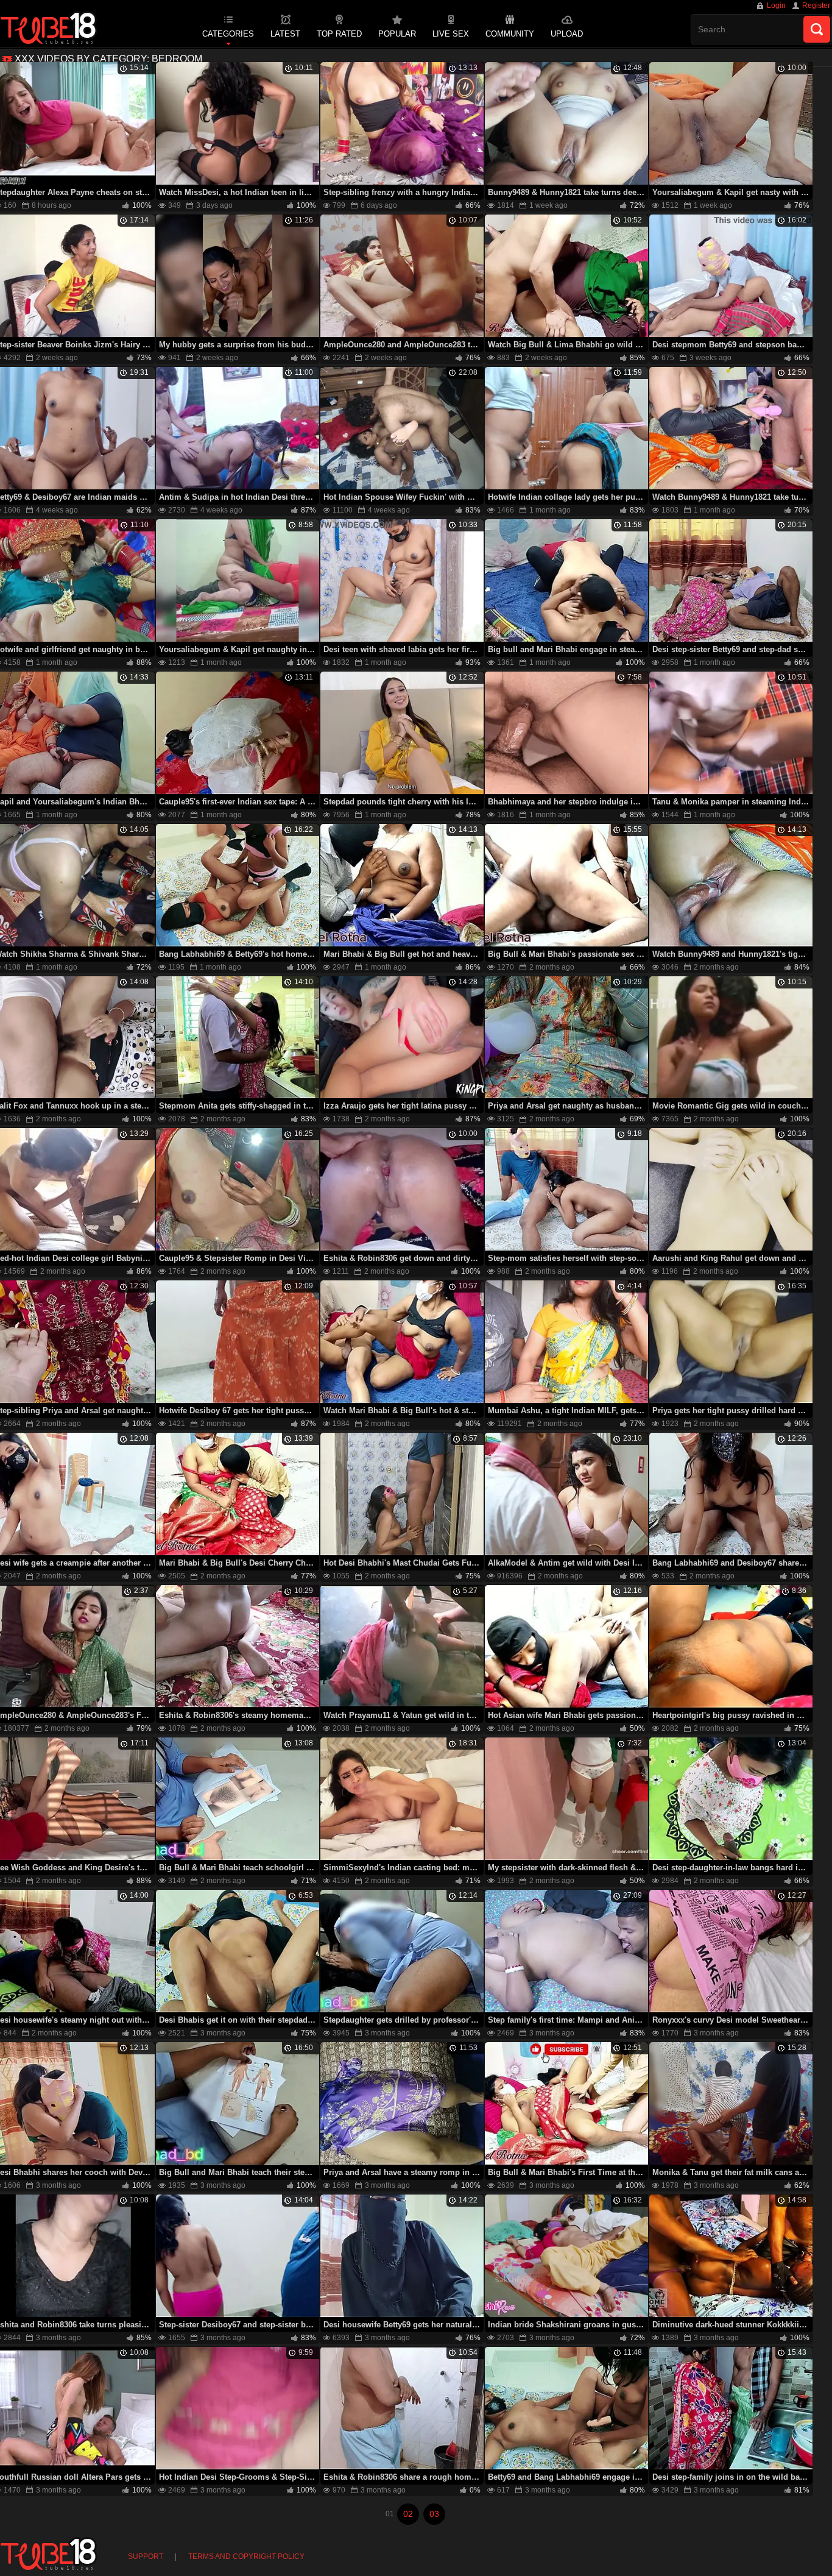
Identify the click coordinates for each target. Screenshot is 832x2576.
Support (146, 2556)
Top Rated (339, 34)
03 (434, 2514)
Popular (397, 34)
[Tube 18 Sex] (49, 29)
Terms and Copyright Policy (246, 2556)
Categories (228, 34)
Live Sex (451, 34)
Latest (285, 34)
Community (510, 34)
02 (408, 2514)
